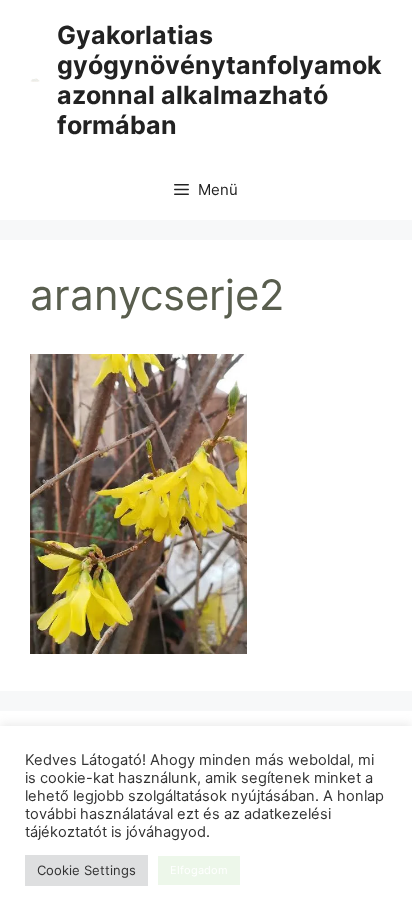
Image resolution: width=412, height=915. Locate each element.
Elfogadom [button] (199, 870)
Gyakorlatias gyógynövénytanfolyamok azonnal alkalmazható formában (219, 80)
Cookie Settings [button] (86, 870)
